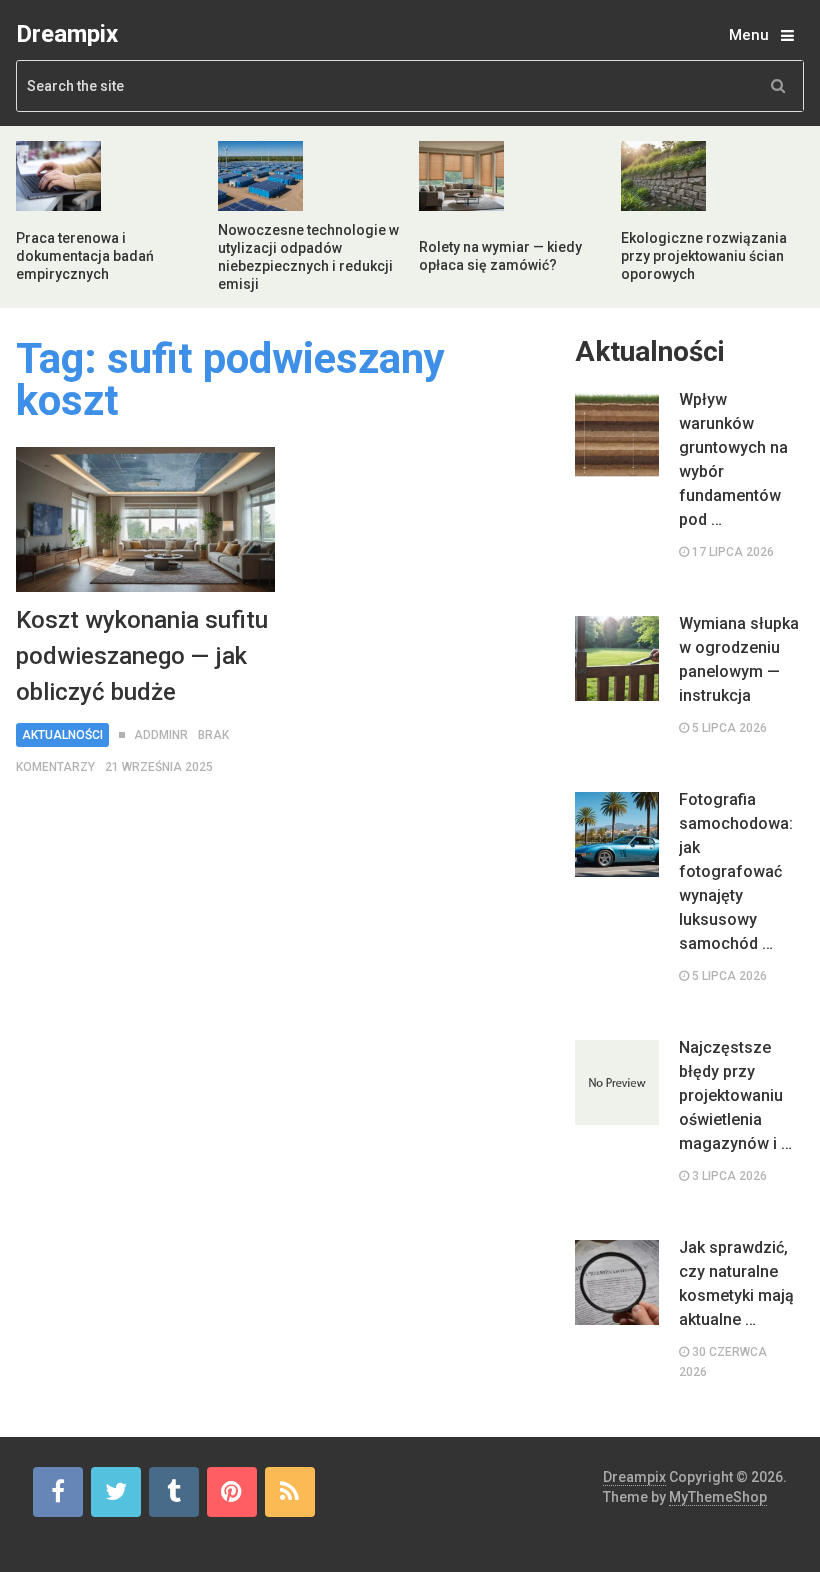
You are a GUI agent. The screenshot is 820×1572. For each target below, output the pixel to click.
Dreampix (67, 34)
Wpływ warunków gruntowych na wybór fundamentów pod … (733, 459)
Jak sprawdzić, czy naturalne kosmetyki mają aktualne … (736, 1283)
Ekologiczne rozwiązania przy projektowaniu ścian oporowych (704, 256)
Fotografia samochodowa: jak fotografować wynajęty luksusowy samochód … (736, 871)
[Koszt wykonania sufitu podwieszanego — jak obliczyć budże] (145, 519)
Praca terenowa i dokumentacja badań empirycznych (85, 256)
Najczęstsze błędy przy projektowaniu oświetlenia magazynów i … (735, 1095)
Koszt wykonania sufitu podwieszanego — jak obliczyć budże (142, 656)
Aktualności (62, 735)
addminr (161, 735)
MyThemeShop (718, 1497)
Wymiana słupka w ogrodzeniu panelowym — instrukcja (739, 659)
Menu (749, 35)
